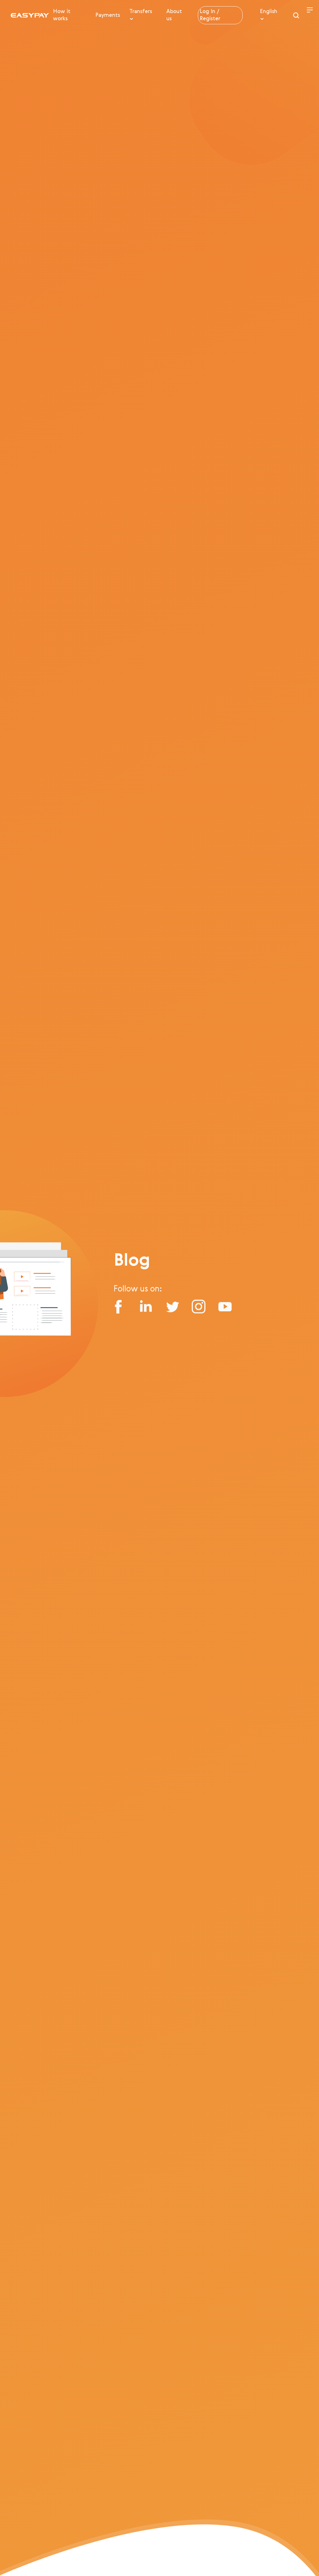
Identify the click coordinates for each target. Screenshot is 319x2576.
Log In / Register (210, 15)
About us (174, 15)
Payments (108, 15)
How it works (62, 15)
